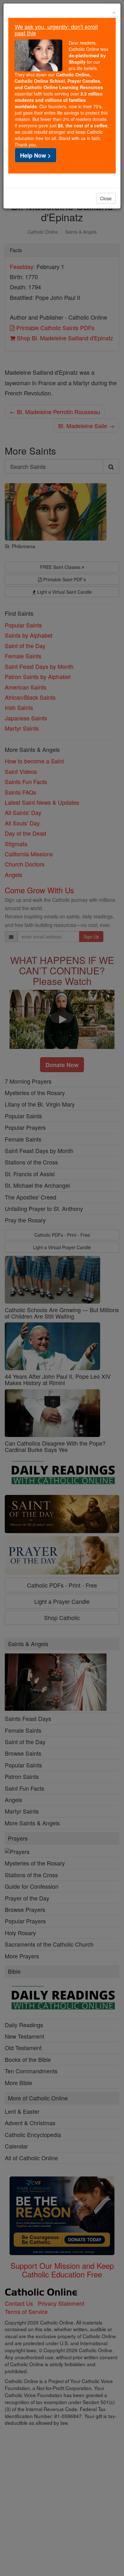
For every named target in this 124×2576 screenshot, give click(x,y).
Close (106, 198)
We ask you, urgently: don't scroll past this (56, 30)
